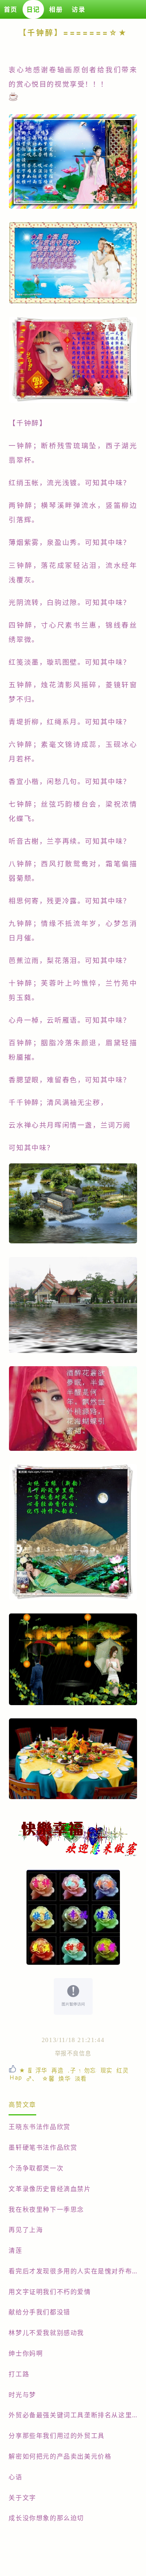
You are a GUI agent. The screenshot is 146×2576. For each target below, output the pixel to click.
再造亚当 (58, 2070)
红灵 (122, 2070)
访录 (78, 9)
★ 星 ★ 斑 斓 (25, 2070)
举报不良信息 (73, 2053)
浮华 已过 (42, 2070)
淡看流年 (81, 2079)
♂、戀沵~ (32, 2079)
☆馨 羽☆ (48, 2079)
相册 (56, 9)
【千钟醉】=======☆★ (73, 33)
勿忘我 (90, 2070)
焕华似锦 (65, 2079)
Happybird (16, 2077)
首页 (11, 9)
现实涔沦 (107, 2070)
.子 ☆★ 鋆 (74, 2070)
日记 (33, 9)
